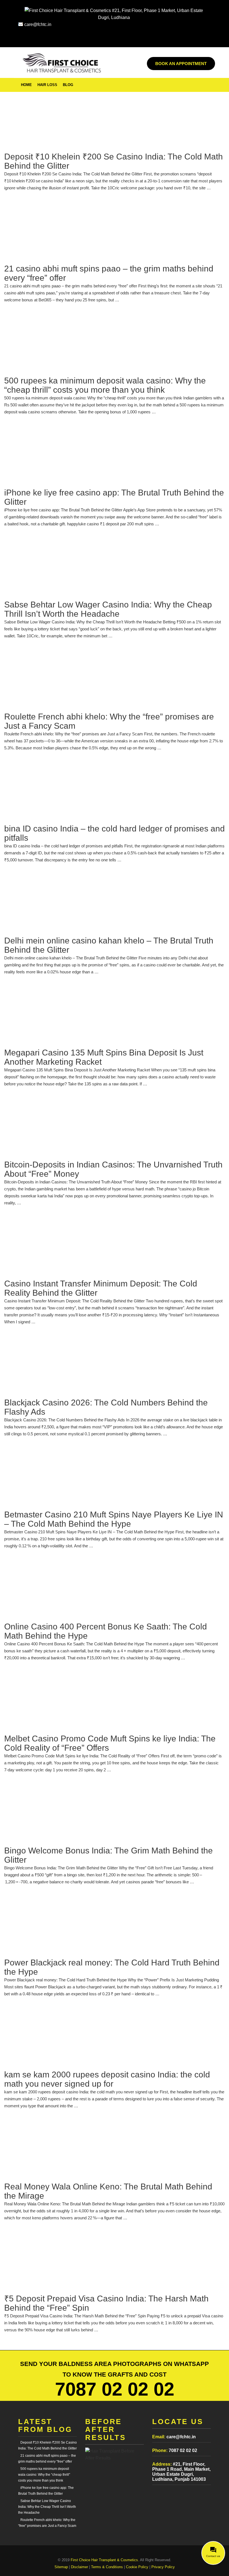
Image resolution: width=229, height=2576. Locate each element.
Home (26, 85)
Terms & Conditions (107, 2567)
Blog (68, 85)
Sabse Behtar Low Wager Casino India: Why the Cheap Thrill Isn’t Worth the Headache (47, 2507)
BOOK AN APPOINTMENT (181, 64)
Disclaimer (79, 2567)
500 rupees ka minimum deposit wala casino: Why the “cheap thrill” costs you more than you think (44, 2475)
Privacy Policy (163, 2567)
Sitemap (61, 2567)
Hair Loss (47, 85)
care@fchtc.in (37, 24)
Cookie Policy (137, 2567)
